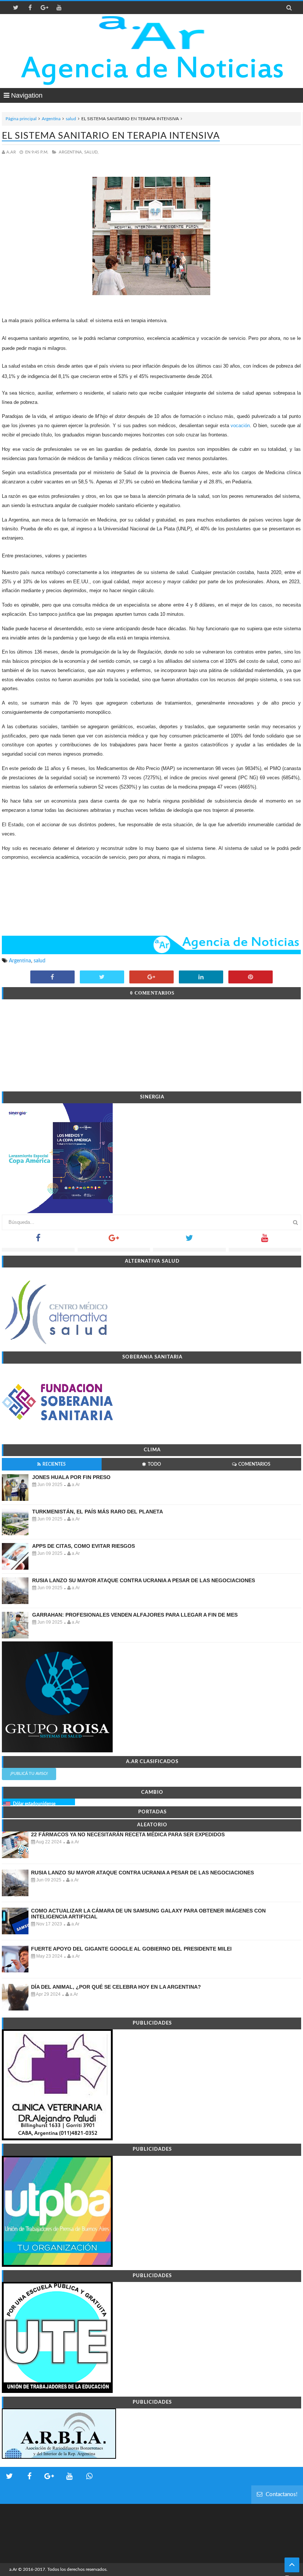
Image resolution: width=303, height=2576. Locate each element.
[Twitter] (189, 1240)
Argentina (51, 119)
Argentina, (71, 152)
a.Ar (13, 2569)
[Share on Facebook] (52, 978)
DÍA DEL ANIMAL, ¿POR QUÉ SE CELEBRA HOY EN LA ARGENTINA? (116, 1987)
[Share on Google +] (151, 978)
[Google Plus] (114, 1240)
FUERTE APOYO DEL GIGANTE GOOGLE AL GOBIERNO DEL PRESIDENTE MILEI (131, 1949)
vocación (240, 426)
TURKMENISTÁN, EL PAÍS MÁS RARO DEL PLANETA (98, 1512)
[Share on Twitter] (102, 978)
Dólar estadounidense (34, 1804)
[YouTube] (265, 1240)
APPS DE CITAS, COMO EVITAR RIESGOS (84, 1546)
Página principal (21, 119)
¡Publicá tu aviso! (29, 1774)
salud (71, 119)
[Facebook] (38, 1240)
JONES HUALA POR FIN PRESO (71, 1477)
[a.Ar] (152, 33)
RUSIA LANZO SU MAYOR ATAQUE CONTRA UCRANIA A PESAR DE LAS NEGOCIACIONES (144, 1580)
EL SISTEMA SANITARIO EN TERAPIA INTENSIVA (111, 136)
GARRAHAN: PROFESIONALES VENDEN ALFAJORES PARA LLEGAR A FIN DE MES (135, 1615)
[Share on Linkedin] (201, 978)
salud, (91, 152)
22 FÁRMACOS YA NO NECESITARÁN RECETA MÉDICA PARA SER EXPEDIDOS (128, 1834)
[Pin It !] (251, 978)
